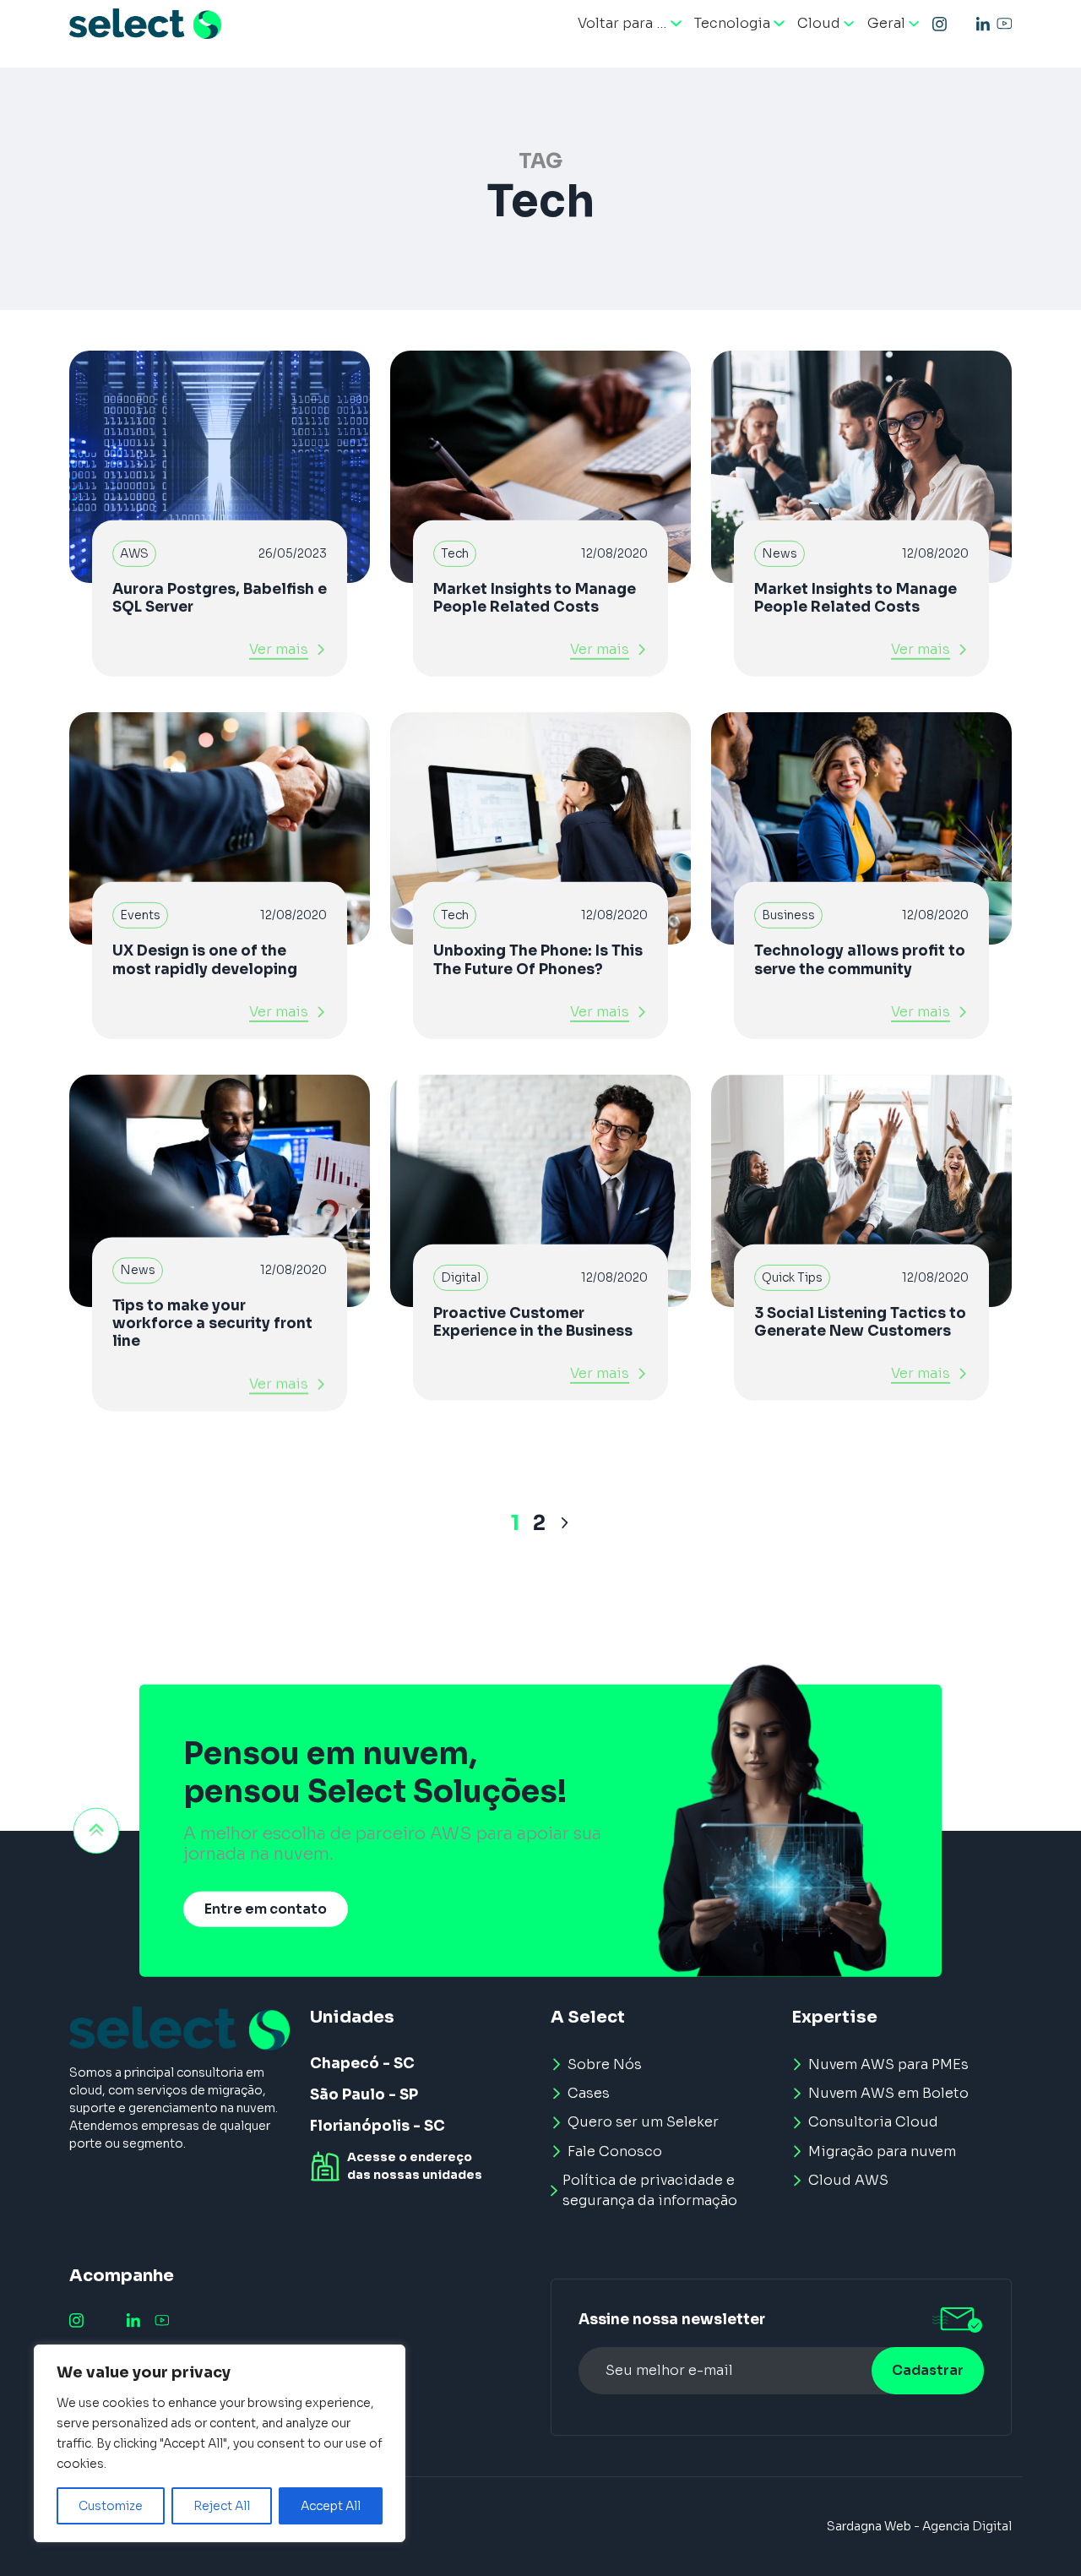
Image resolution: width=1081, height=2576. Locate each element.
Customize (111, 2506)
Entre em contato (266, 1909)
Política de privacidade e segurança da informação (650, 2190)
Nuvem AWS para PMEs (888, 2064)
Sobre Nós (605, 2064)
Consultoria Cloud (873, 2122)
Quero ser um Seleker (643, 2122)
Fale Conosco (615, 2151)
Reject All (222, 2506)
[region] (220, 2443)
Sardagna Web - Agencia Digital (919, 2526)
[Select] (145, 24)
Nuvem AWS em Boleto (888, 2093)
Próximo (565, 1523)
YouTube (1004, 24)
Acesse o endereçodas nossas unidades (415, 2166)
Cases (589, 2093)
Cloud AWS (848, 2180)
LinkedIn (983, 24)
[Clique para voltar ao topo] (96, 1831)
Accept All (331, 2506)
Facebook (961, 24)
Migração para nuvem (882, 2151)
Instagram (940, 24)
